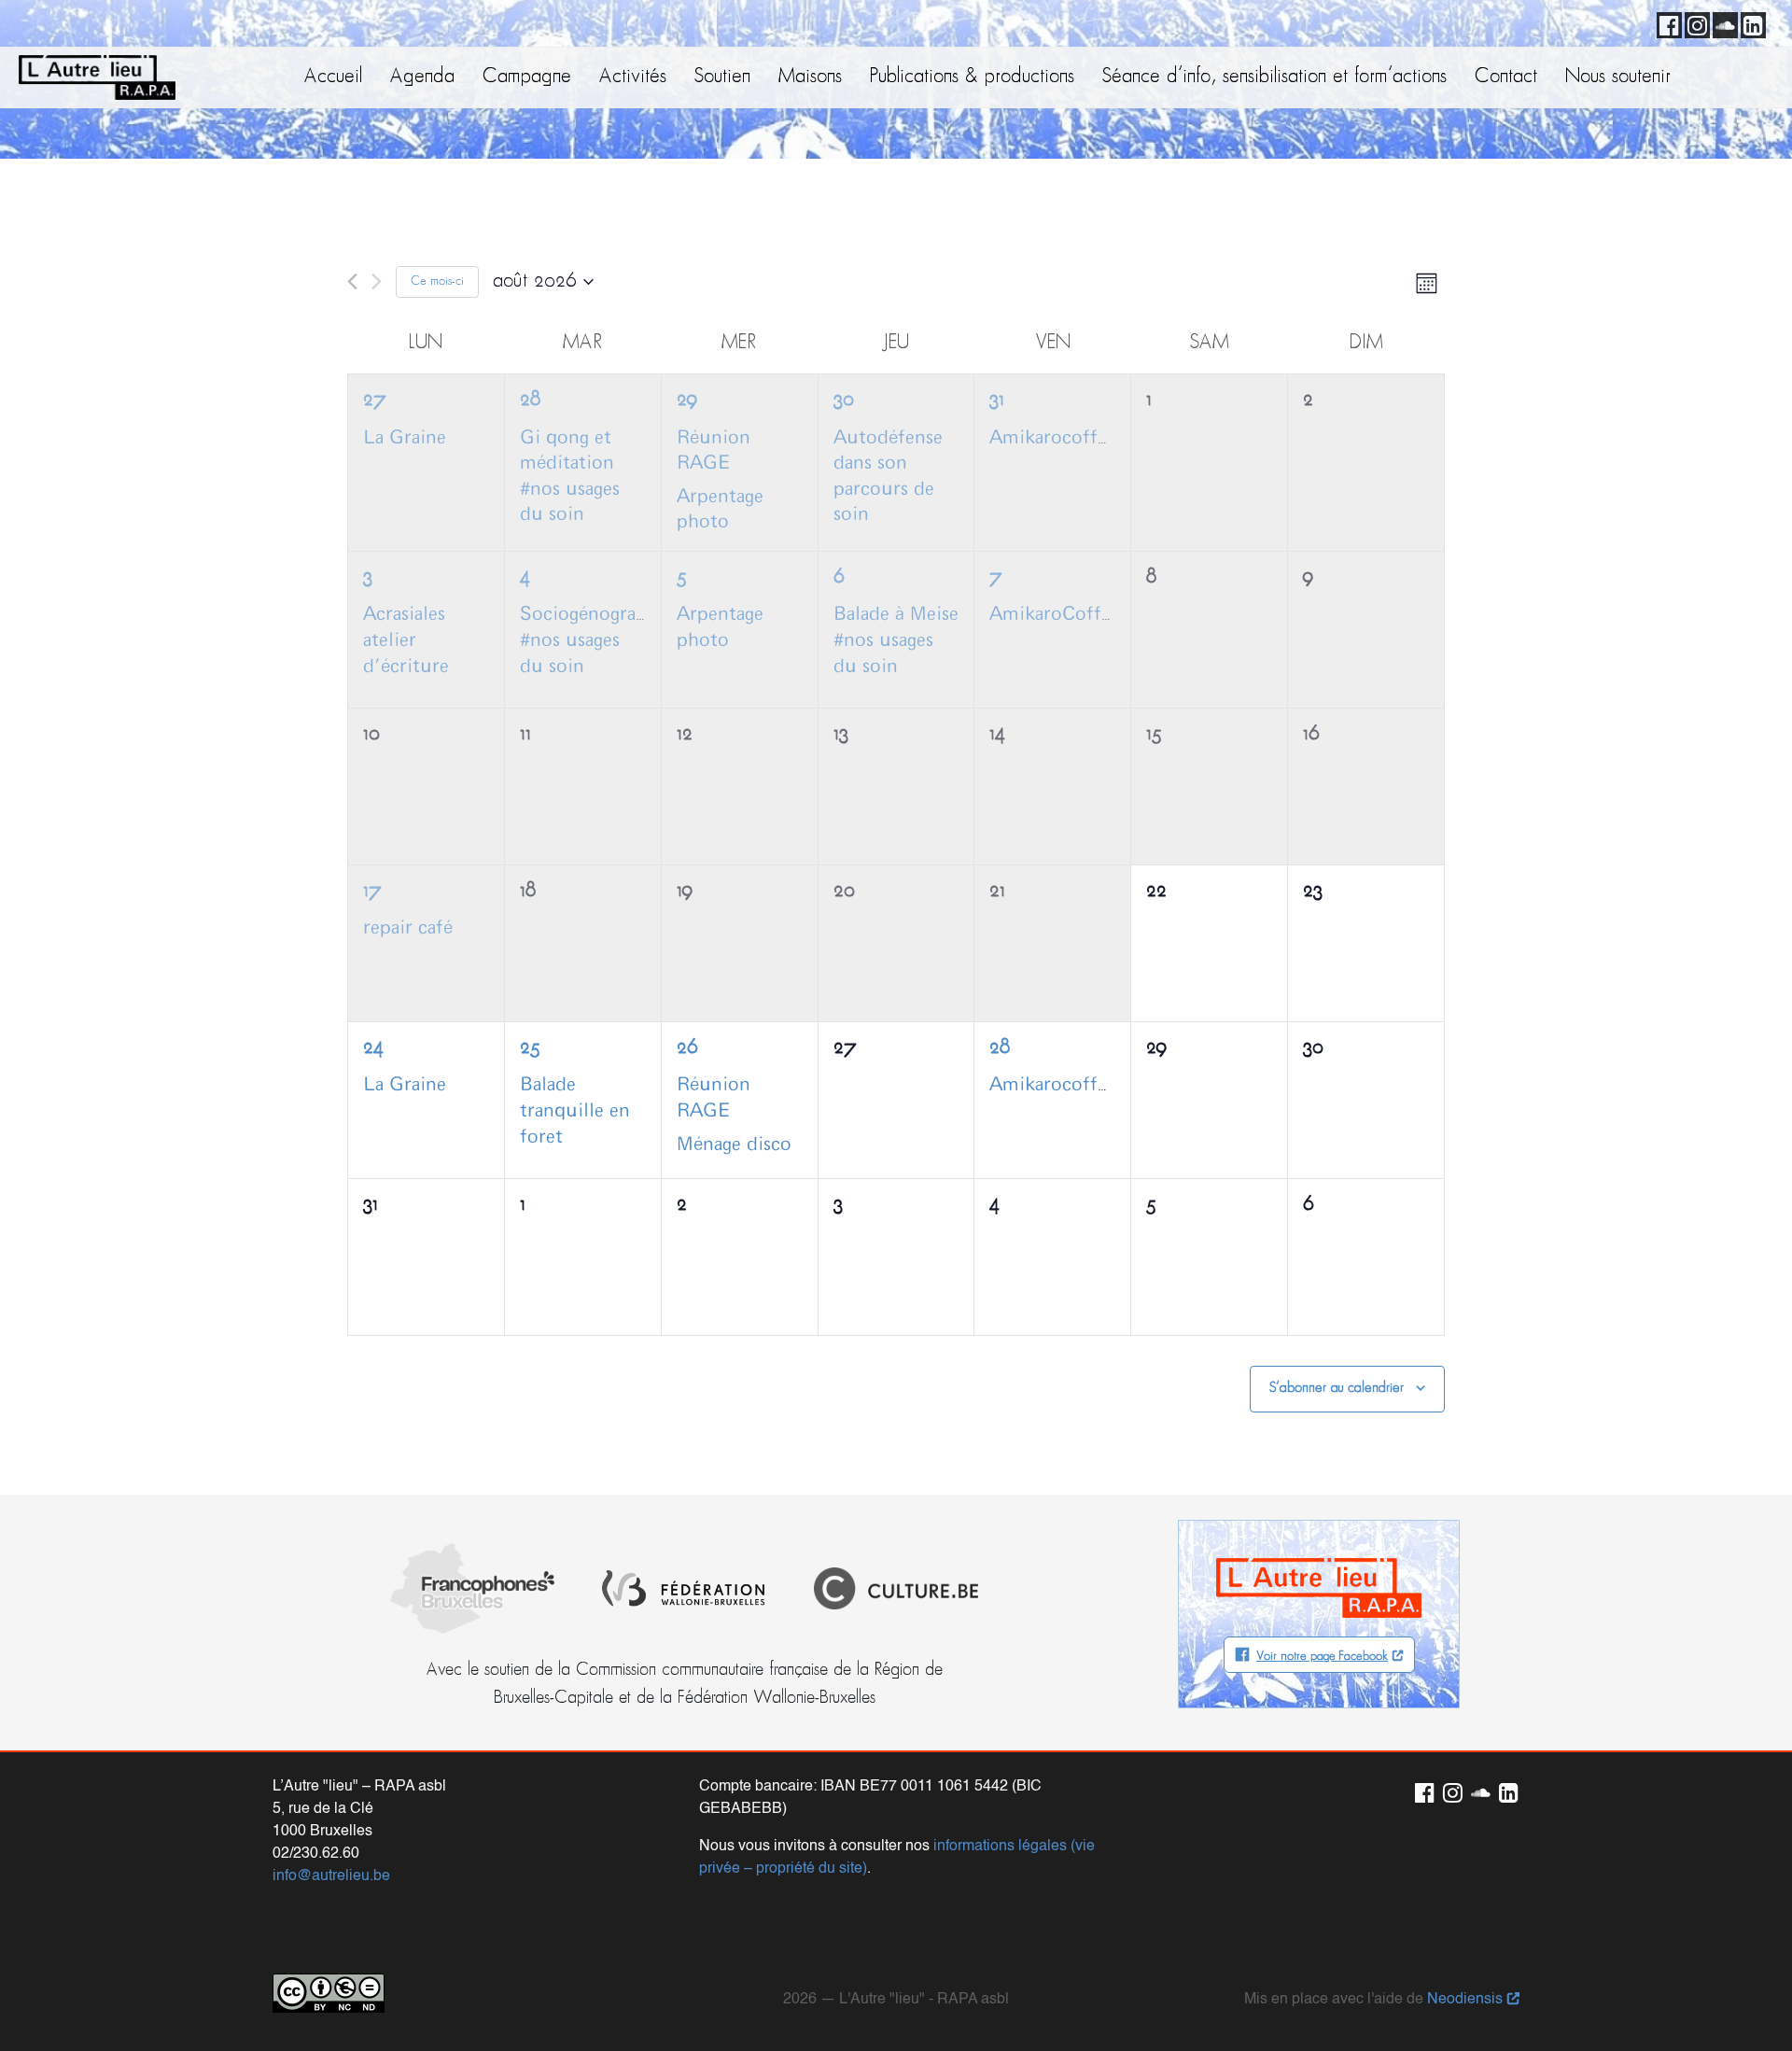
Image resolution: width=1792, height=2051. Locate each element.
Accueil (333, 77)
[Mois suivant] (377, 281)
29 (687, 400)
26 (687, 1048)
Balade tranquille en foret (575, 1110)
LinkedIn (1750, 22)
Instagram (1694, 22)
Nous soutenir (1618, 77)
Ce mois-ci (437, 281)
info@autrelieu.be (331, 1876)
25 (530, 1048)
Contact (1506, 77)
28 (530, 400)
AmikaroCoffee (1055, 614)
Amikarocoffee (1053, 438)
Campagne (527, 77)
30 (844, 400)
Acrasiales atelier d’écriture (406, 640)
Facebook (1666, 22)
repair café (408, 928)
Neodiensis (1465, 2000)
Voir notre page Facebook (1322, 1657)
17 (372, 891)
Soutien (722, 77)
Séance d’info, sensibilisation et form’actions (1274, 77)
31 (997, 400)
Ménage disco (734, 1145)
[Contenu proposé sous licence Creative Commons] (329, 1993)
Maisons (810, 77)
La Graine (405, 438)
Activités (633, 77)
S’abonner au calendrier (1337, 1388)
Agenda (422, 77)
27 (375, 400)
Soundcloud (1722, 22)
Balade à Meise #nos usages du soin (896, 640)
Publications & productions (972, 77)
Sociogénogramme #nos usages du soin (599, 640)
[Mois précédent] (352, 281)
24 (373, 1048)
